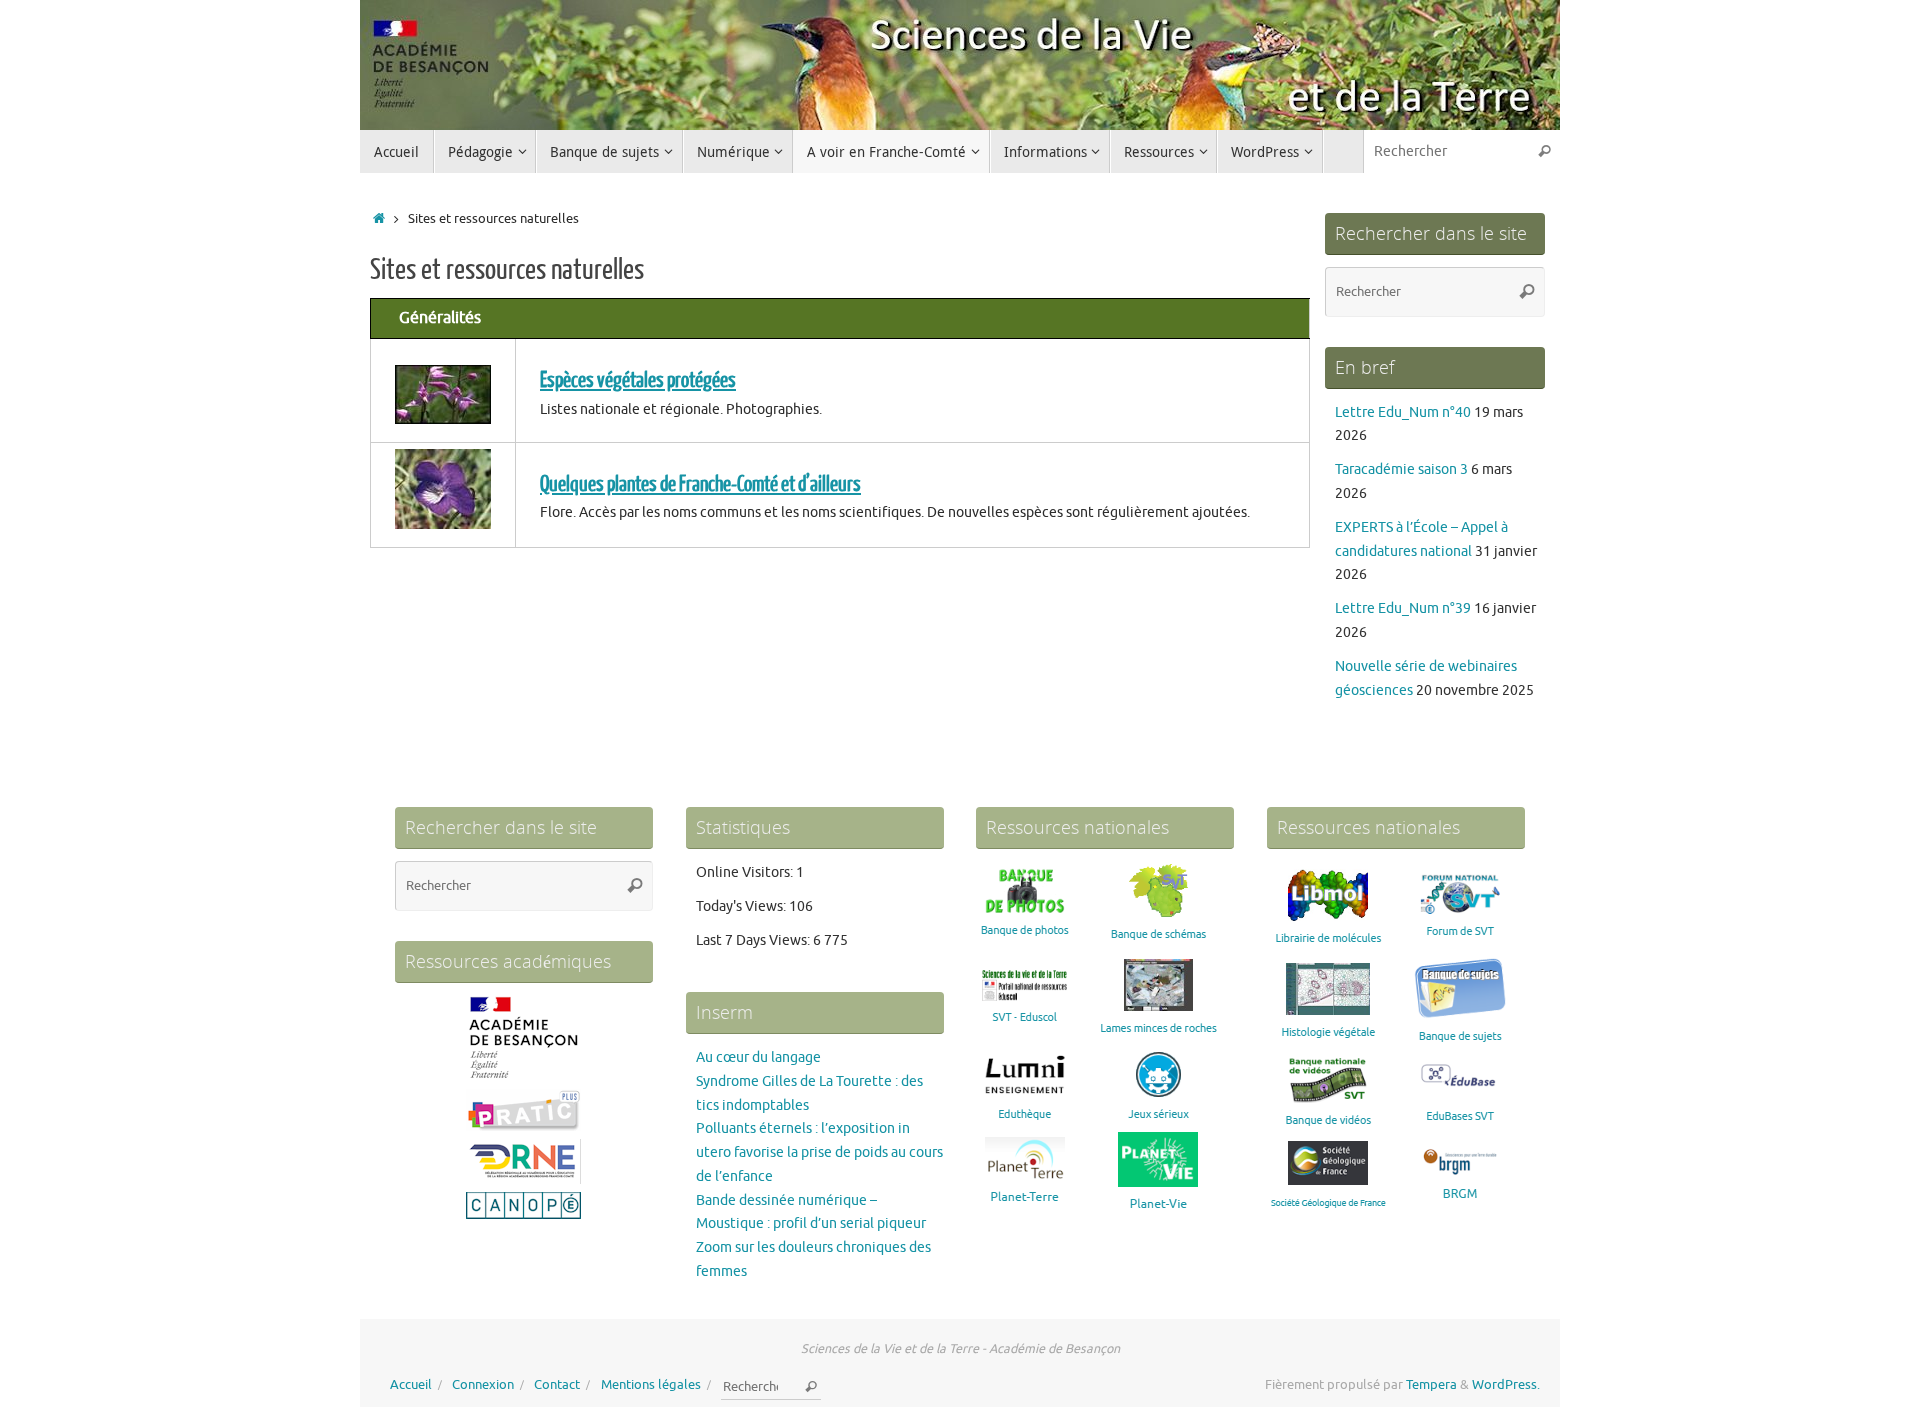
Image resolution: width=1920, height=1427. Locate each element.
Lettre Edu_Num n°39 (1403, 608)
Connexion (483, 1385)
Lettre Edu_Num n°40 (1403, 412)
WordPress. (1506, 1385)
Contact (557, 1385)
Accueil (411, 1385)
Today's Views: (742, 906)
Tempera (1431, 1385)
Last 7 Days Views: (754, 940)
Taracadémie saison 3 (1401, 469)
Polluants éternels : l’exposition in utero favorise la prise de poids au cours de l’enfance (819, 1152)
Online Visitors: (746, 872)
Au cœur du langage (758, 1057)
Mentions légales (651, 1385)
